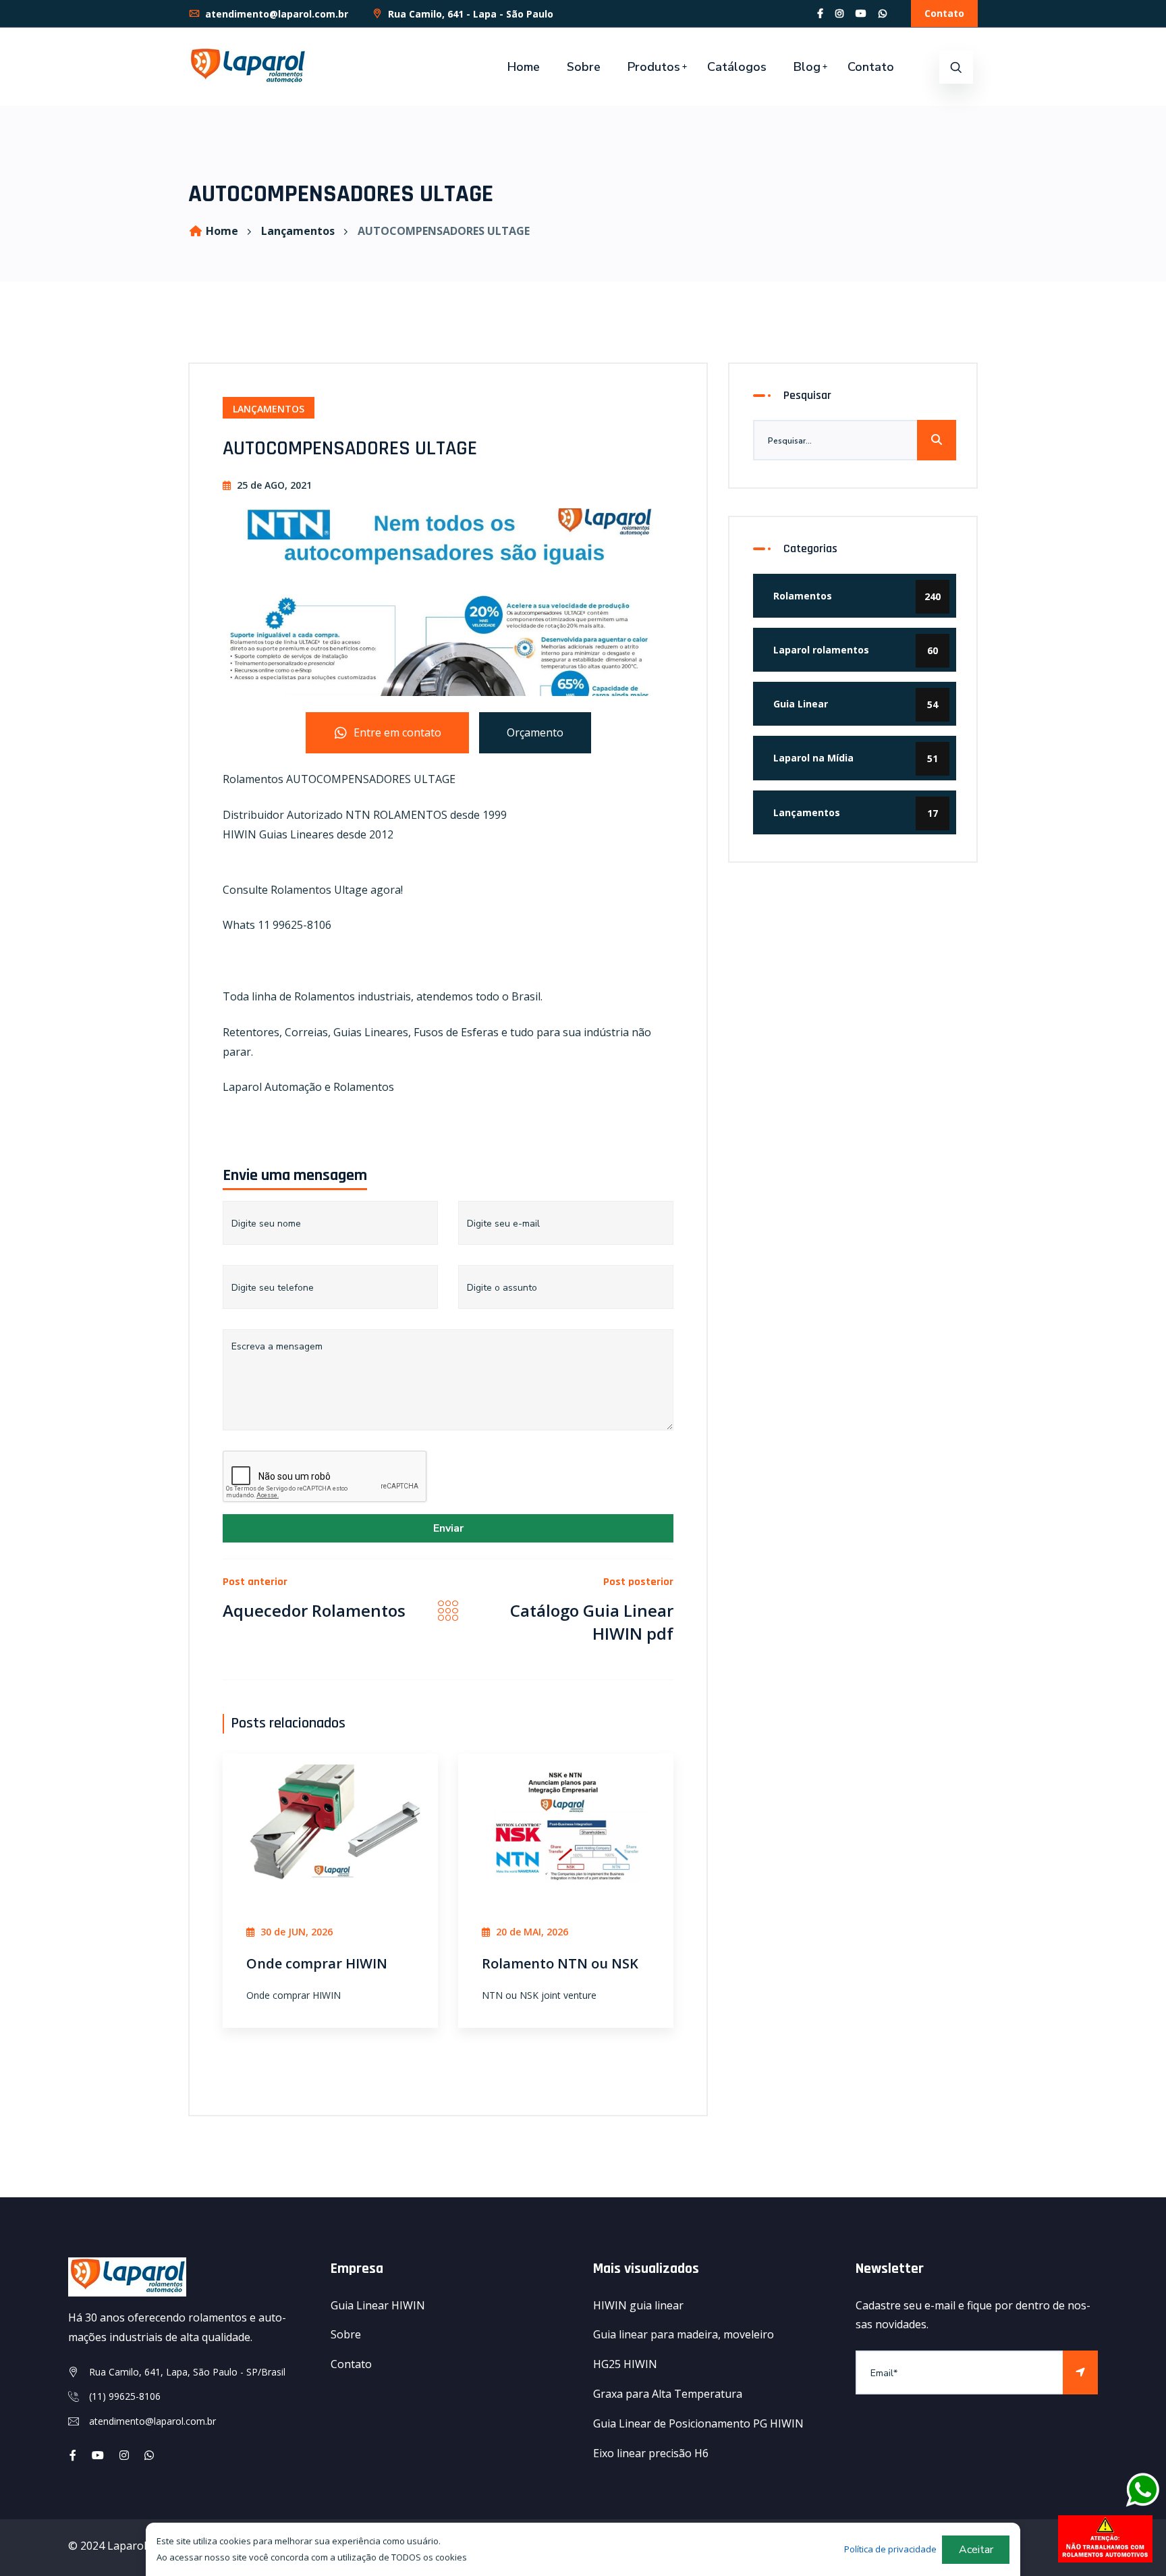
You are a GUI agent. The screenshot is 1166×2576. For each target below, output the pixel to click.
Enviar (448, 1528)
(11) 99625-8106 (125, 2396)
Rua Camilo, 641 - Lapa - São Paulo (469, 14)
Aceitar (976, 2550)
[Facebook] (820, 13)
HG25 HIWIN (625, 2364)
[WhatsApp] (883, 13)
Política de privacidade (890, 2549)
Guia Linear (856, 704)
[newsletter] (1080, 2372)
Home (524, 67)
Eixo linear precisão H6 (651, 2453)
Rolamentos (857, 596)
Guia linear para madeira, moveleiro (684, 2334)
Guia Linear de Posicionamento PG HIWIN (698, 2423)
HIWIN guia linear (638, 2305)
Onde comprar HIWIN (317, 1963)
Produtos (654, 67)
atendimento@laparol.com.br (275, 14)
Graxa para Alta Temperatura (668, 2394)
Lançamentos (298, 231)
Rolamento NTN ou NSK (560, 1963)
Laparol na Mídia (856, 758)
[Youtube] (98, 2455)
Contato (944, 13)
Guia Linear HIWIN (378, 2305)
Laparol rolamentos (856, 650)
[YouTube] (861, 13)
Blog (807, 67)
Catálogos (737, 67)
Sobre (584, 67)
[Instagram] (839, 13)
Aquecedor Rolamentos (314, 1610)
